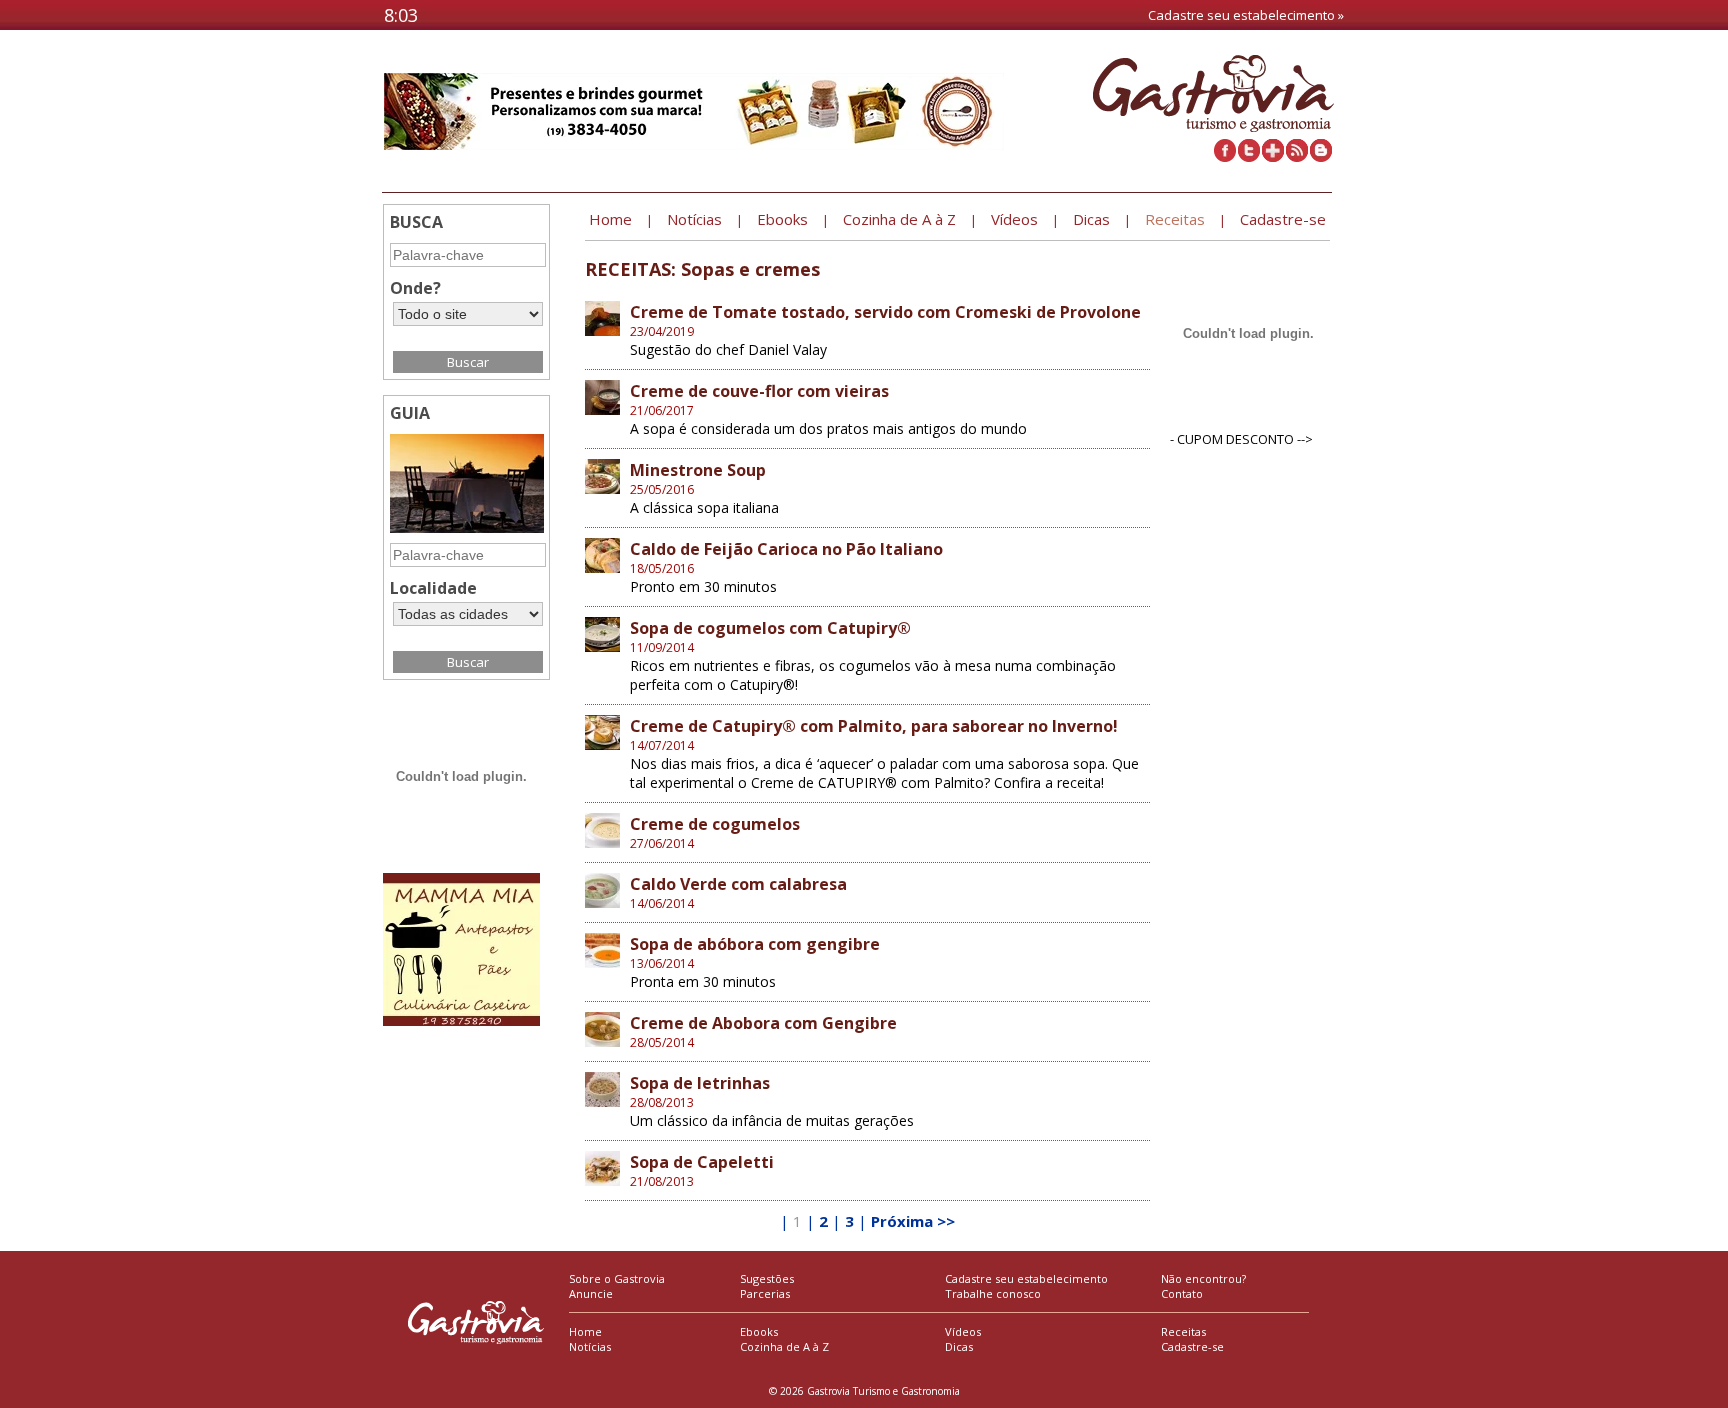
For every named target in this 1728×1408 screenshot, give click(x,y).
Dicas (959, 1346)
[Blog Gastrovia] (1321, 157)
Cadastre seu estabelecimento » (1246, 15)
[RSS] (1297, 157)
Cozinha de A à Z (784, 1346)
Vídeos (963, 1331)
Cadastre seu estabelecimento (1026, 1278)
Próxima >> (913, 1221)
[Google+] (1273, 157)
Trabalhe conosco (993, 1293)
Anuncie (591, 1293)
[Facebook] (1225, 157)
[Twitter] (1249, 157)
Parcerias (765, 1293)
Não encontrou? (1203, 1278)
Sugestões (767, 1278)
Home (585, 1331)
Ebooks (759, 1331)
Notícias (590, 1346)
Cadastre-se (1192, 1346)
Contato (1182, 1293)
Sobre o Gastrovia (617, 1278)
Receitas (1183, 1331)
